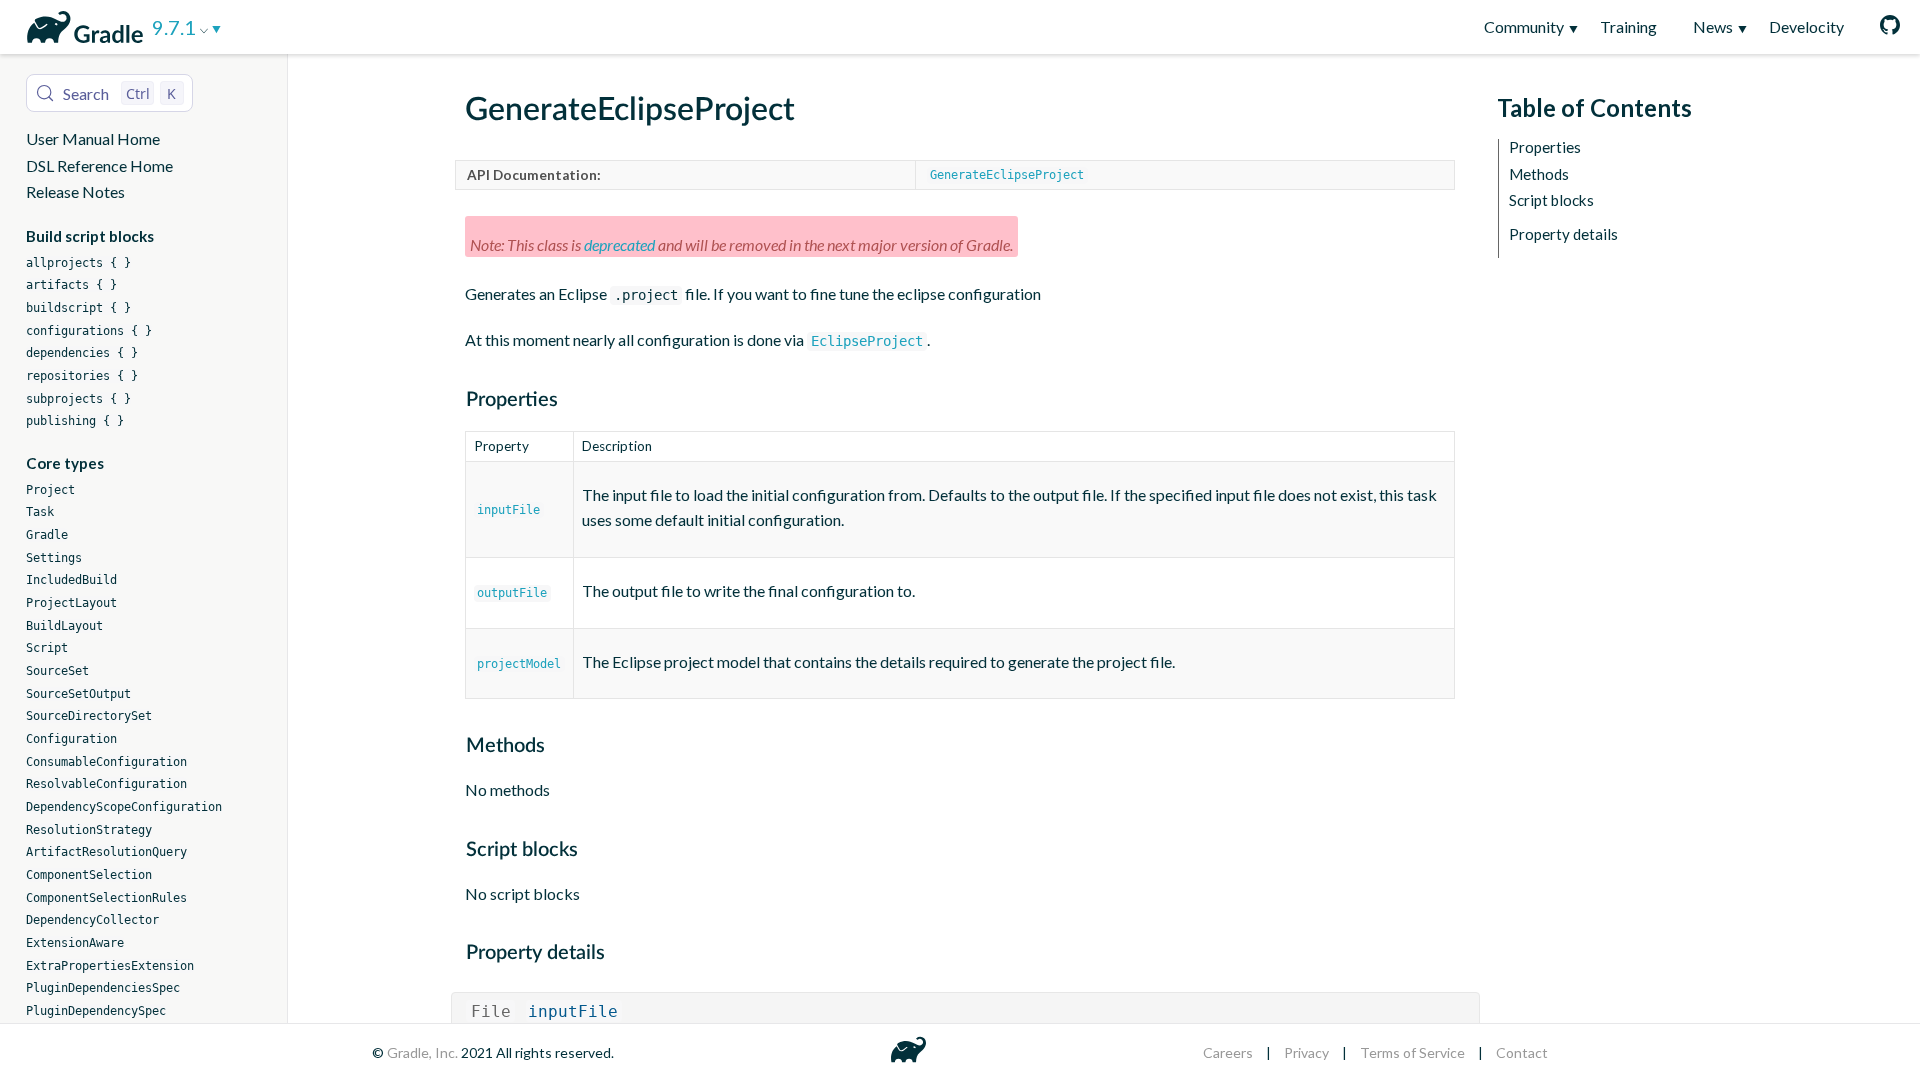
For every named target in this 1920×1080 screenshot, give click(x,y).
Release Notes (75, 191)
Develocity (1806, 26)
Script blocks (1551, 200)
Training (1628, 26)
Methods (1539, 174)
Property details (1563, 234)
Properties (1545, 147)
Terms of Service (1412, 1052)
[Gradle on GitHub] (1881, 27)
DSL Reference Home (99, 165)
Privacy (1306, 1052)
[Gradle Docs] (81, 24)
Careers (1228, 1052)
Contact (1522, 1052)
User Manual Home (93, 138)
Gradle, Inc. (424, 1052)
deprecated (619, 244)
